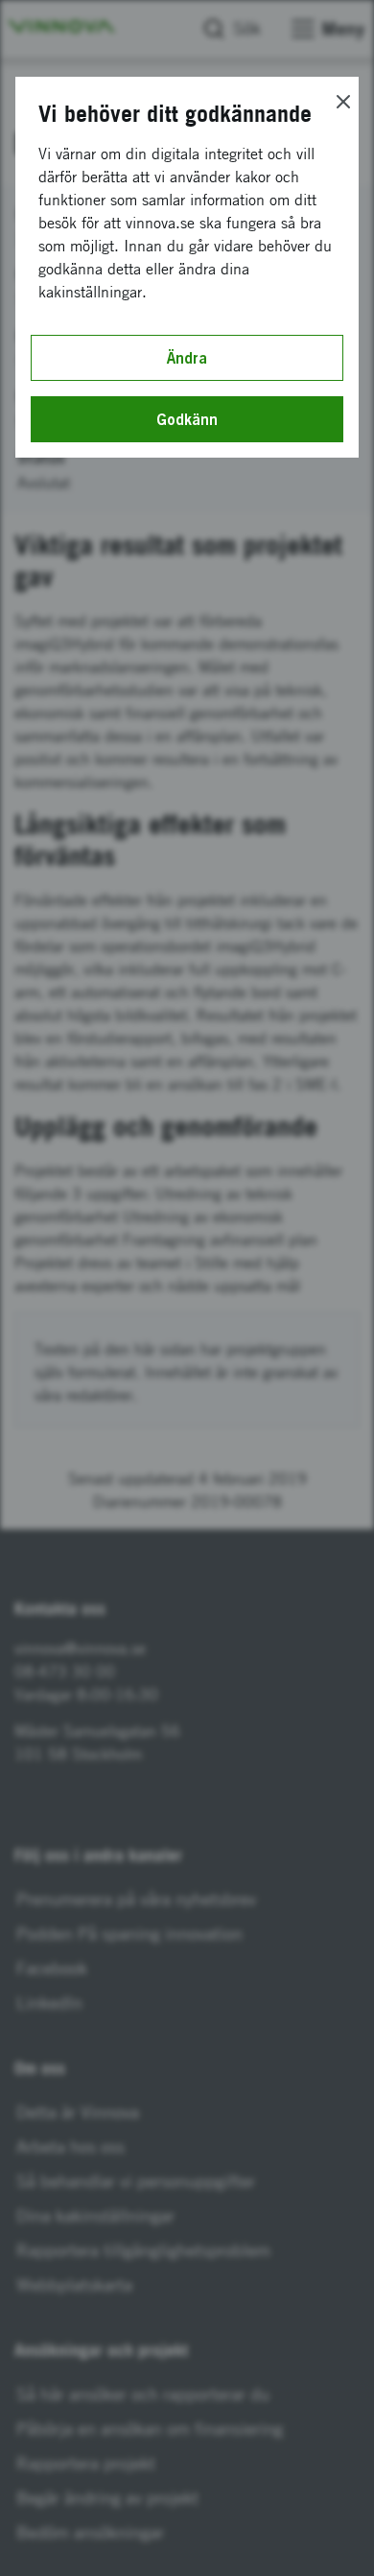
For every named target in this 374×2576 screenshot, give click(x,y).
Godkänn (187, 419)
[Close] (343, 102)
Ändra (187, 358)
